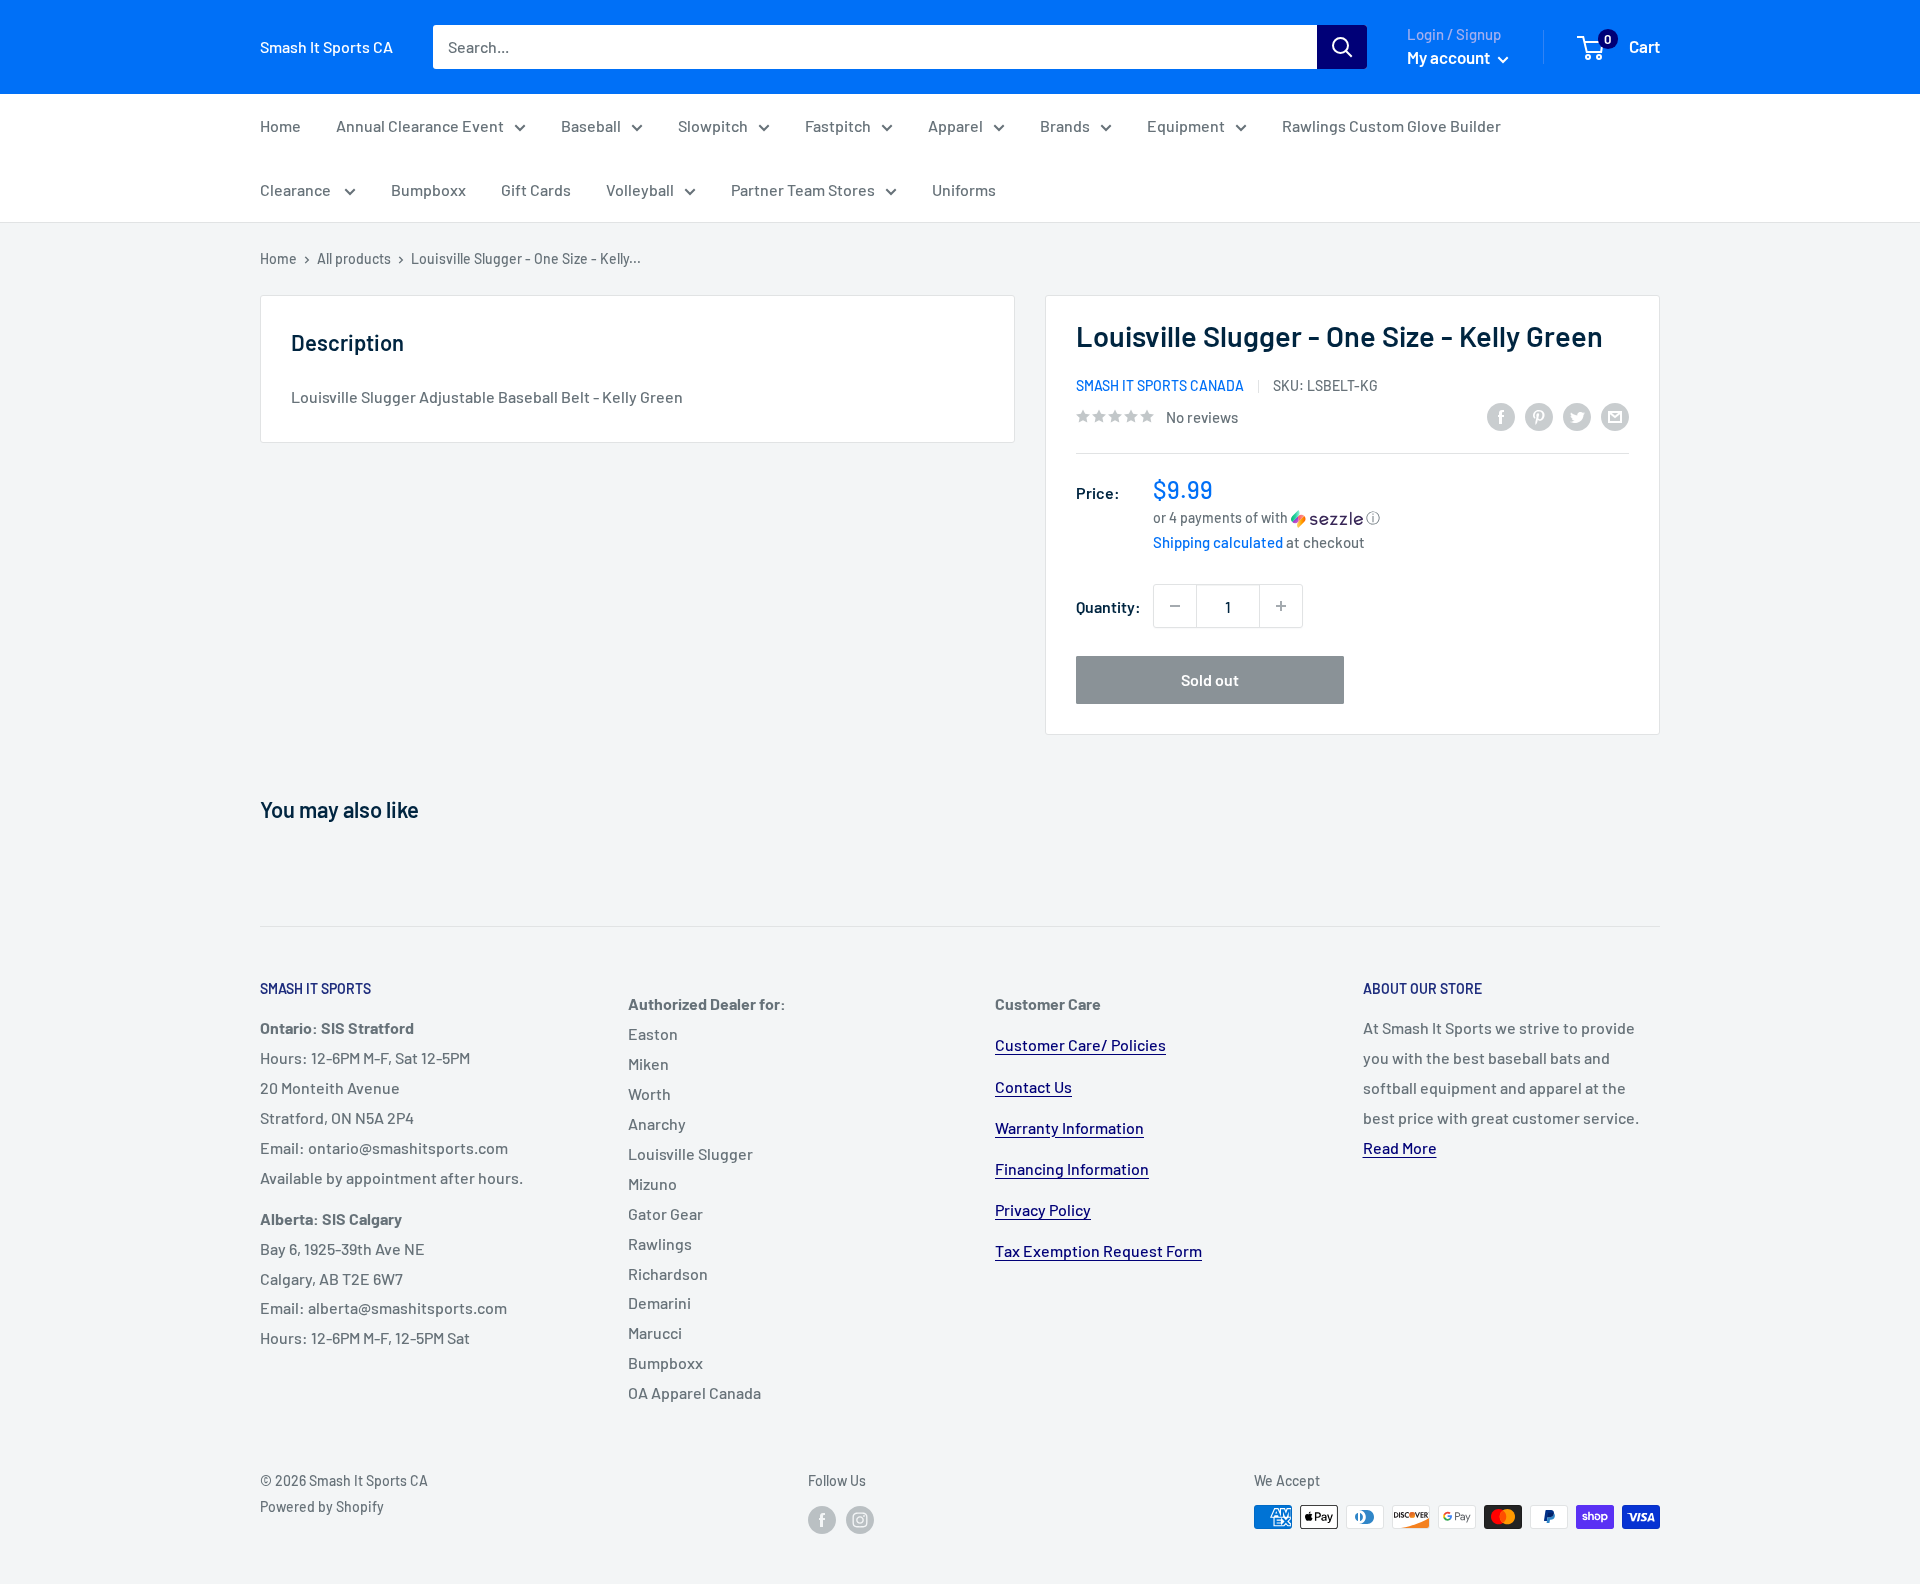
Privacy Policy (1043, 1209)
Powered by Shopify (322, 1506)
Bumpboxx (428, 189)
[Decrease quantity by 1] (1175, 606)
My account (1450, 57)
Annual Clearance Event (420, 125)
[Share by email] (1615, 415)
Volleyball (640, 189)
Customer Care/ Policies (1080, 1044)
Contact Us (1033, 1086)
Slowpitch (713, 125)
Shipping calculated (1218, 542)
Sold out (1210, 679)
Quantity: (1108, 606)
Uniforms (964, 189)
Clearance (297, 189)
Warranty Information (1069, 1127)
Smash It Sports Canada (1160, 385)
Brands (1065, 125)
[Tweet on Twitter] (1577, 415)
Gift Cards (536, 189)
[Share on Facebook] (1501, 415)
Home (280, 125)
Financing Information (1072, 1168)
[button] (1391, 517)
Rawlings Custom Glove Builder (1391, 125)
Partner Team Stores (803, 189)
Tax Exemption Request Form (1098, 1250)
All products (354, 258)
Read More (1400, 1147)
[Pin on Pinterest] (1539, 415)
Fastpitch (838, 125)
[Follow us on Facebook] (822, 1519)
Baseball (591, 125)
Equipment (1186, 125)
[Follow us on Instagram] (860, 1519)
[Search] (1342, 47)
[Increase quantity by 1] (1281, 606)
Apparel (955, 125)
